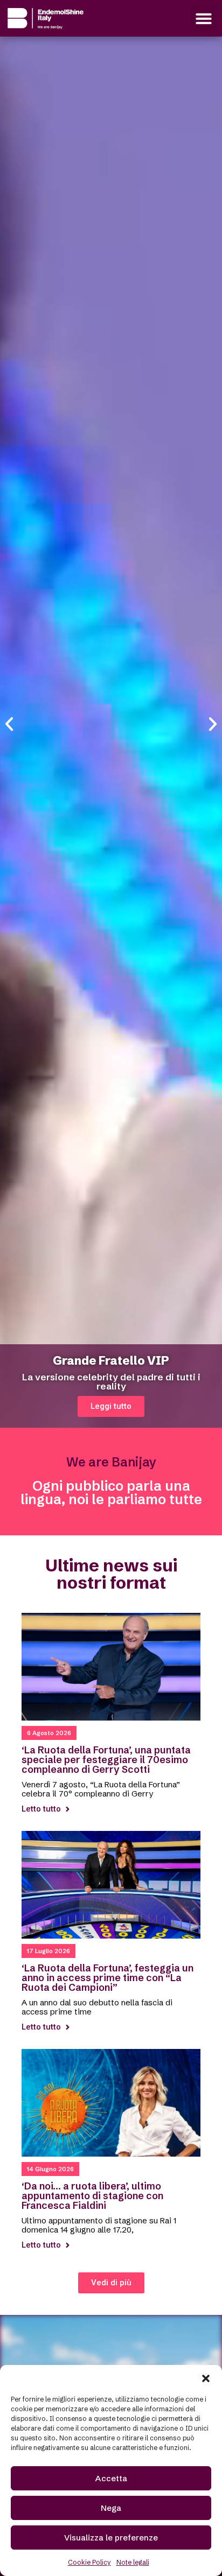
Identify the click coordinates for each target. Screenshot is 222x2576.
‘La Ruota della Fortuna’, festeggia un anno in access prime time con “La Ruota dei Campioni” (107, 1978)
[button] (206, 2378)
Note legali (133, 2562)
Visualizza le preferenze (111, 2538)
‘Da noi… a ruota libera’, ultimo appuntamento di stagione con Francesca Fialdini (92, 2196)
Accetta (111, 2478)
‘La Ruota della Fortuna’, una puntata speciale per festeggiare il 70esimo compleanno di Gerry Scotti (106, 1760)
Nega (111, 2508)
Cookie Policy (89, 2562)
